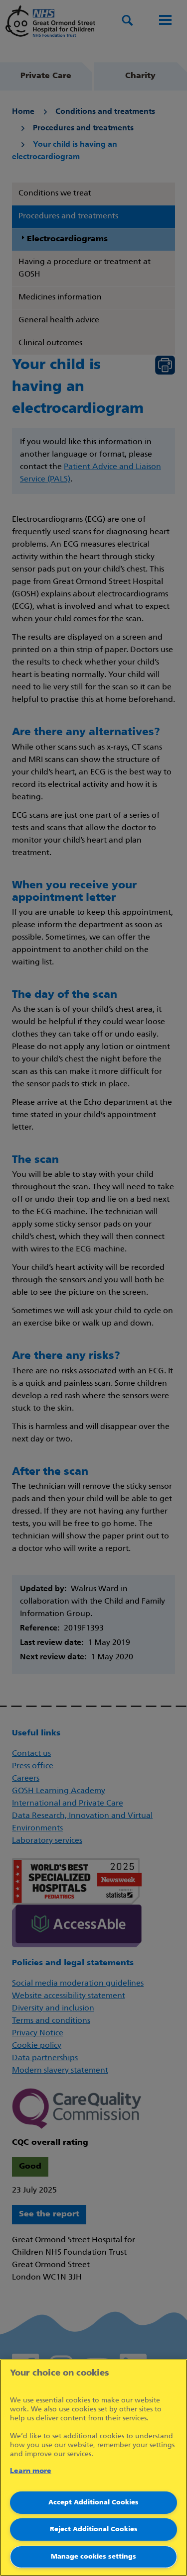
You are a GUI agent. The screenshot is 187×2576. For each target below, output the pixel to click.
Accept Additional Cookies (93, 2503)
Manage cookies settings (93, 2557)
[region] (93, 2468)
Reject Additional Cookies (94, 2529)
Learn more (31, 2471)
